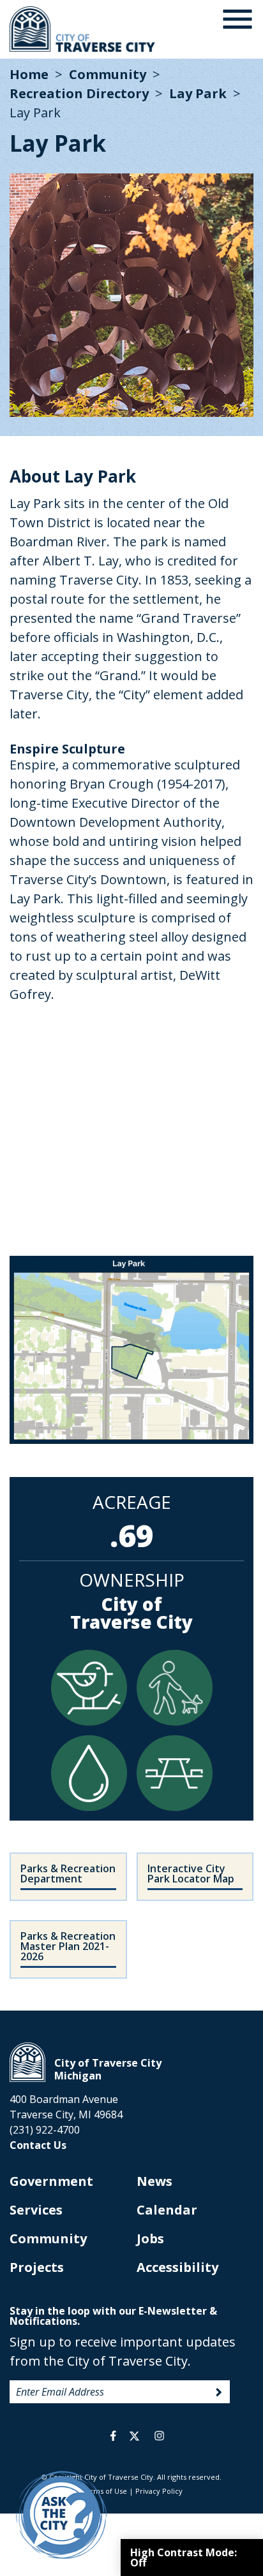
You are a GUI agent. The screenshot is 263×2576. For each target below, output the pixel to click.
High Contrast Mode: (184, 2558)
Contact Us (38, 2145)
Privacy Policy (159, 2491)
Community (108, 74)
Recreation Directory (79, 93)
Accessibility (177, 2267)
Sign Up (219, 2392)
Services (36, 2210)
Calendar (167, 2210)
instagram (159, 2436)
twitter (134, 2436)
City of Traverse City (83, 29)
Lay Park (198, 93)
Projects (37, 2267)
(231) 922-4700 (45, 2130)
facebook (113, 2436)
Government (51, 2181)
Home (29, 74)
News (154, 2181)
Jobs (150, 2238)
